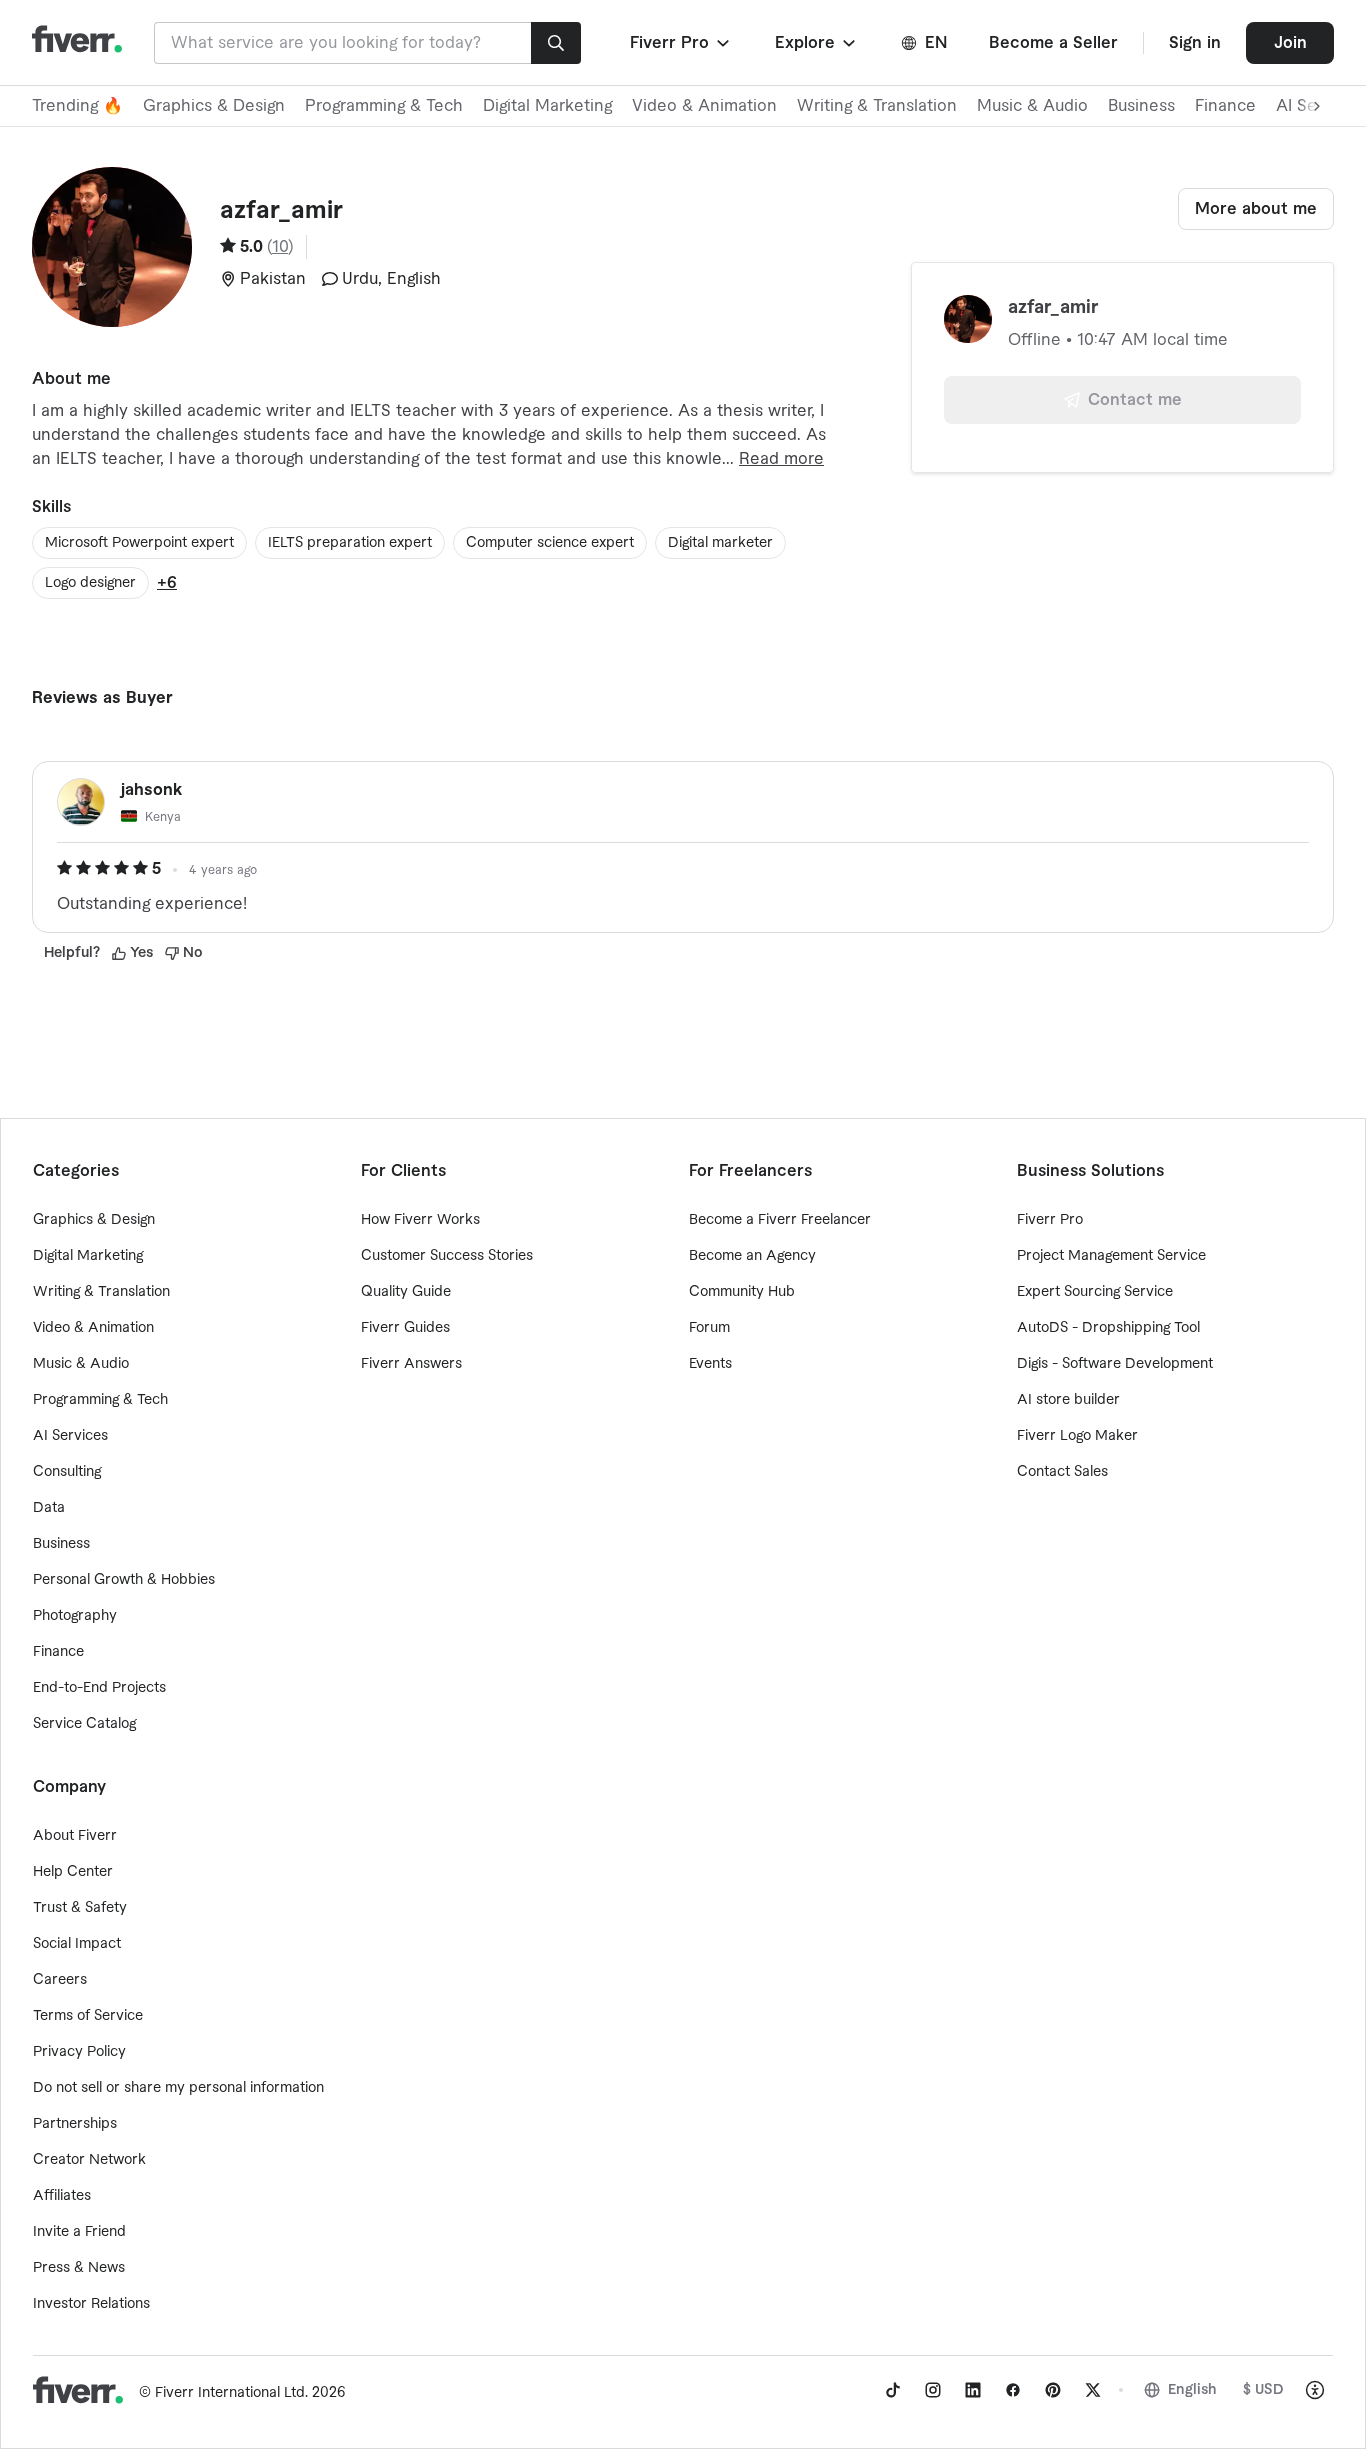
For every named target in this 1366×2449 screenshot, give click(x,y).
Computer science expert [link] (550, 543)
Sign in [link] (1195, 43)
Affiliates (62, 2196)
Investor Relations (91, 2304)
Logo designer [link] (90, 583)
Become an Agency (752, 1256)
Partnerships (75, 2124)
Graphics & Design (214, 106)
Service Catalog (84, 1724)
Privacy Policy (79, 2052)
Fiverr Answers (411, 1364)
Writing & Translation (877, 106)
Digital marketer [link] (720, 543)
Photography (75, 1616)
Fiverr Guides (405, 1328)
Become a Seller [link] (1053, 43)
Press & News (79, 2268)
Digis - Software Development (1115, 1364)
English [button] (1192, 2390)
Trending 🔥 (77, 106)
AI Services (70, 1436)
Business (1141, 106)
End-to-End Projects (99, 1688)
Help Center (73, 1872)
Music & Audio (1032, 106)
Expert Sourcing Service (1095, 1292)
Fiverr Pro (1050, 1220)
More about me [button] (1256, 209)
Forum (709, 1328)
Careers (60, 1980)
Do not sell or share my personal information (178, 2088)
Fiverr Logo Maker (1077, 1436)
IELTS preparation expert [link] (350, 543)
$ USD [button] (1263, 2390)
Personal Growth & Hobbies (124, 1580)
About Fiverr (75, 1836)
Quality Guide (406, 1292)
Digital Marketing (547, 106)
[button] (681, 43)
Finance (1225, 106)
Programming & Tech (384, 106)
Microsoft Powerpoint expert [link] (139, 543)
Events (710, 1364)
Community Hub (742, 1292)
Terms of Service (88, 2016)
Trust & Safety (80, 1908)
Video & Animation (704, 106)
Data (49, 1508)
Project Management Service (1111, 1256)
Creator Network (89, 2160)
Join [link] (1290, 43)
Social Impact (77, 1944)
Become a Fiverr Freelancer (780, 1220)
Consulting (67, 1472)
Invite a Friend (79, 2232)
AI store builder (1068, 1400)
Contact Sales (1062, 1472)
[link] (893, 2390)
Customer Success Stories (447, 1256)
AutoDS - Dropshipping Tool (1108, 1328)
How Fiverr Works (420, 1220)
